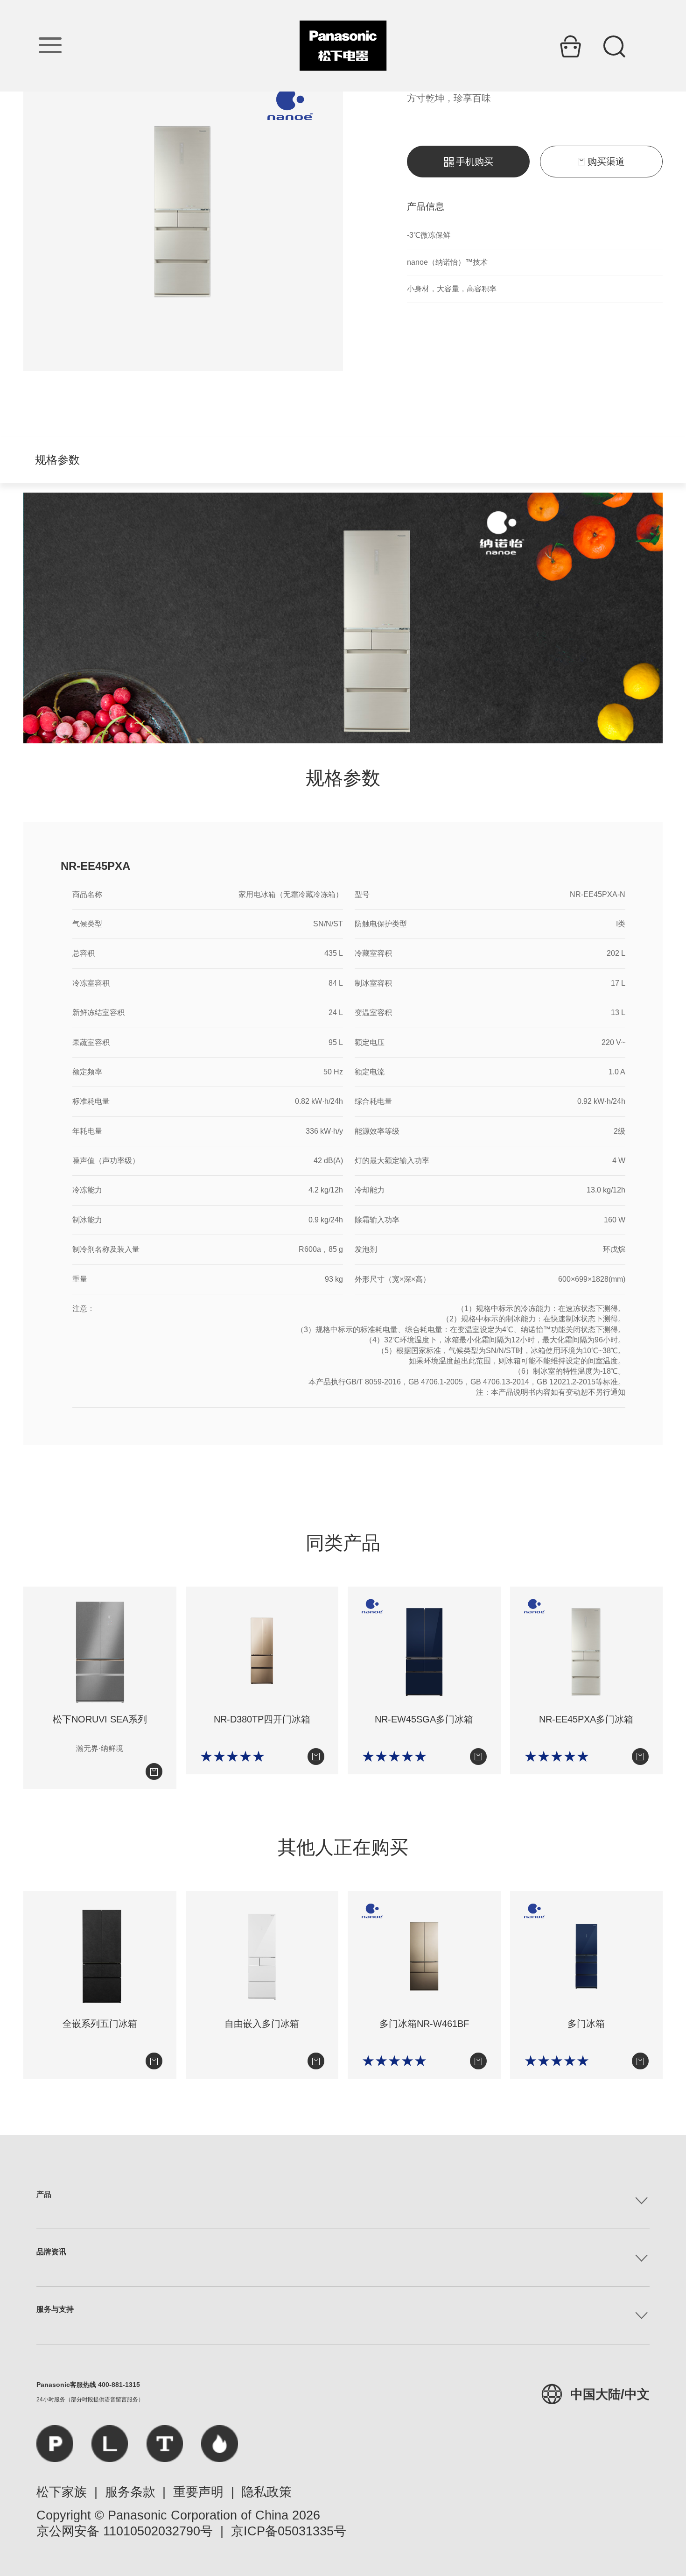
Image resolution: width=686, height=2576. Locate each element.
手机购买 (475, 162)
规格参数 (57, 460)
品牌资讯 (51, 2252)
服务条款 (130, 2492)
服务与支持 (55, 2309)
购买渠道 (606, 162)
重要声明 (198, 2492)
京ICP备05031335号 (289, 2531)
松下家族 (62, 2492)
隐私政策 (266, 2492)
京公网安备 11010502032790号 (125, 2531)
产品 (44, 2194)
